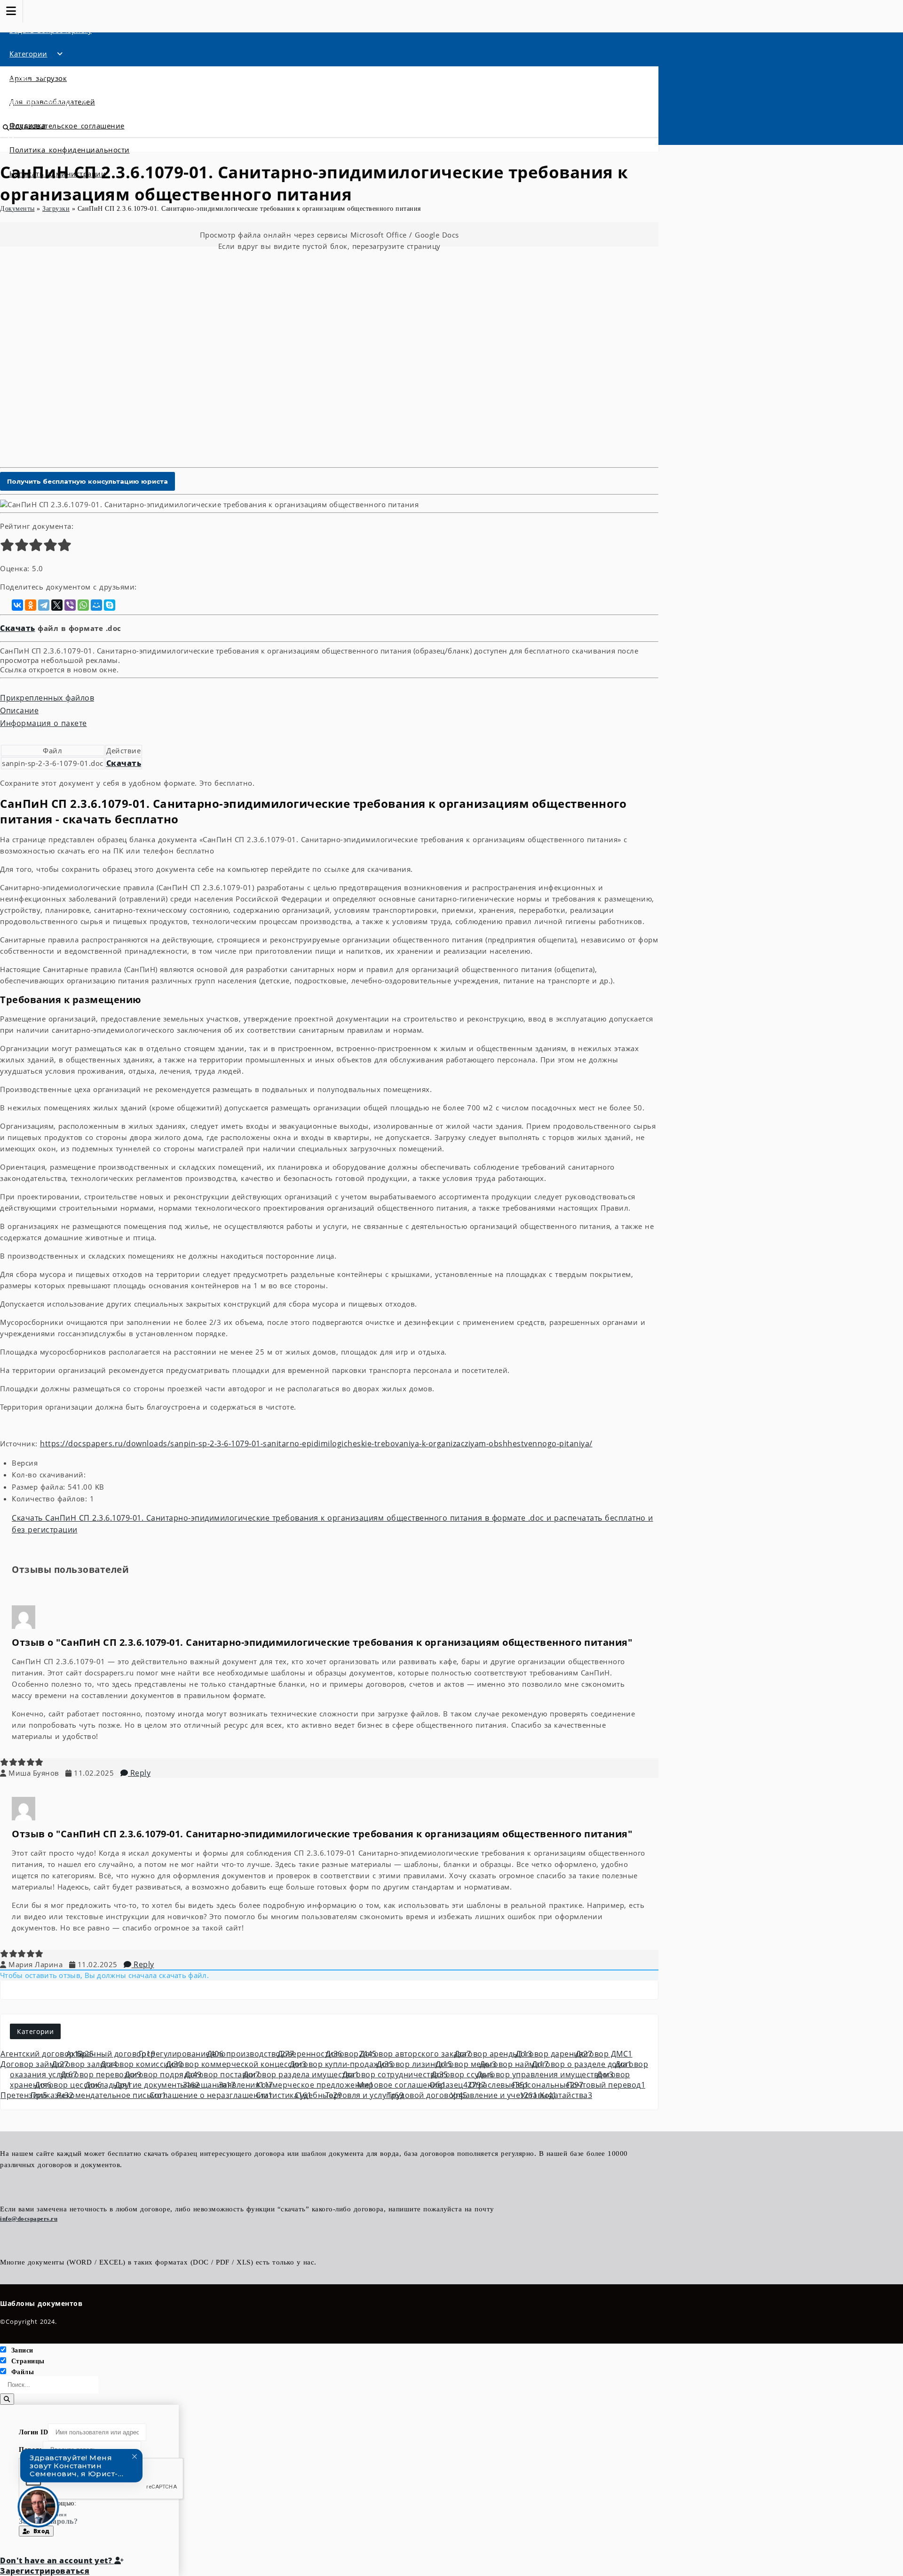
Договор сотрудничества (395, 2074)
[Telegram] (44, 605)
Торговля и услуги (365, 2095)
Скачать (18, 628)
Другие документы (157, 2085)
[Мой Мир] (96, 605)
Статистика (284, 2095)
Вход (40, 2531)
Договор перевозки (101, 2074)
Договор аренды (493, 2054)
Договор (351, 2054)
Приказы (52, 2095)
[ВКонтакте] (17, 605)
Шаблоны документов (41, 2303)
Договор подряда (163, 2074)
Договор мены (466, 2064)
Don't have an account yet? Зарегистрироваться (57, 2566)
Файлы (23, 2372)
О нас (20, 77)
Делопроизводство (251, 2054)
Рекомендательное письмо (112, 2095)
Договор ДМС (604, 2054)
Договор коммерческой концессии (236, 2064)
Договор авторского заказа (415, 2054)
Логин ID (33, 2432)
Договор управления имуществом (545, 2074)
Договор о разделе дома (582, 2064)
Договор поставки (222, 2074)
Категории (28, 54)
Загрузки (56, 209)
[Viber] (70, 605)
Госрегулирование (181, 2054)
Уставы (539, 2095)
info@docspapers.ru (29, 2219)
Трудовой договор (427, 2095)
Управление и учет (494, 2095)
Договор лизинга (415, 2064)
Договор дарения (554, 2054)
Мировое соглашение (402, 2085)
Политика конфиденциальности (70, 150)
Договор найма (514, 2064)
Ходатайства (566, 2095)
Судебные (318, 2095)
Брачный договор (116, 2054)
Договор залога (85, 2064)
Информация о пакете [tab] (44, 723)
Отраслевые (499, 2085)
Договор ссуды (462, 2074)
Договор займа (35, 2064)
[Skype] (110, 605)
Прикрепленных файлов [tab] (47, 698)
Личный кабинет (41, 101)
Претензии (24, 2095)
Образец (457, 2085)
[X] (57, 605)
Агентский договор (42, 2054)
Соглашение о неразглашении (211, 2095)
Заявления (246, 2085)
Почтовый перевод (606, 2085)
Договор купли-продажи (342, 2064)
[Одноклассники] (31, 605)
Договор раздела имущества (301, 2074)
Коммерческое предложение (315, 2085)
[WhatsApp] (83, 605)
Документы (17, 209)
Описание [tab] (19, 710)
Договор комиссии (142, 2064)
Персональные (548, 2085)
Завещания (209, 2085)
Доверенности (310, 2054)
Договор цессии (68, 2085)
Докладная (108, 2085)
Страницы (28, 2361)
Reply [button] (139, 1773)
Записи (22, 2350)
